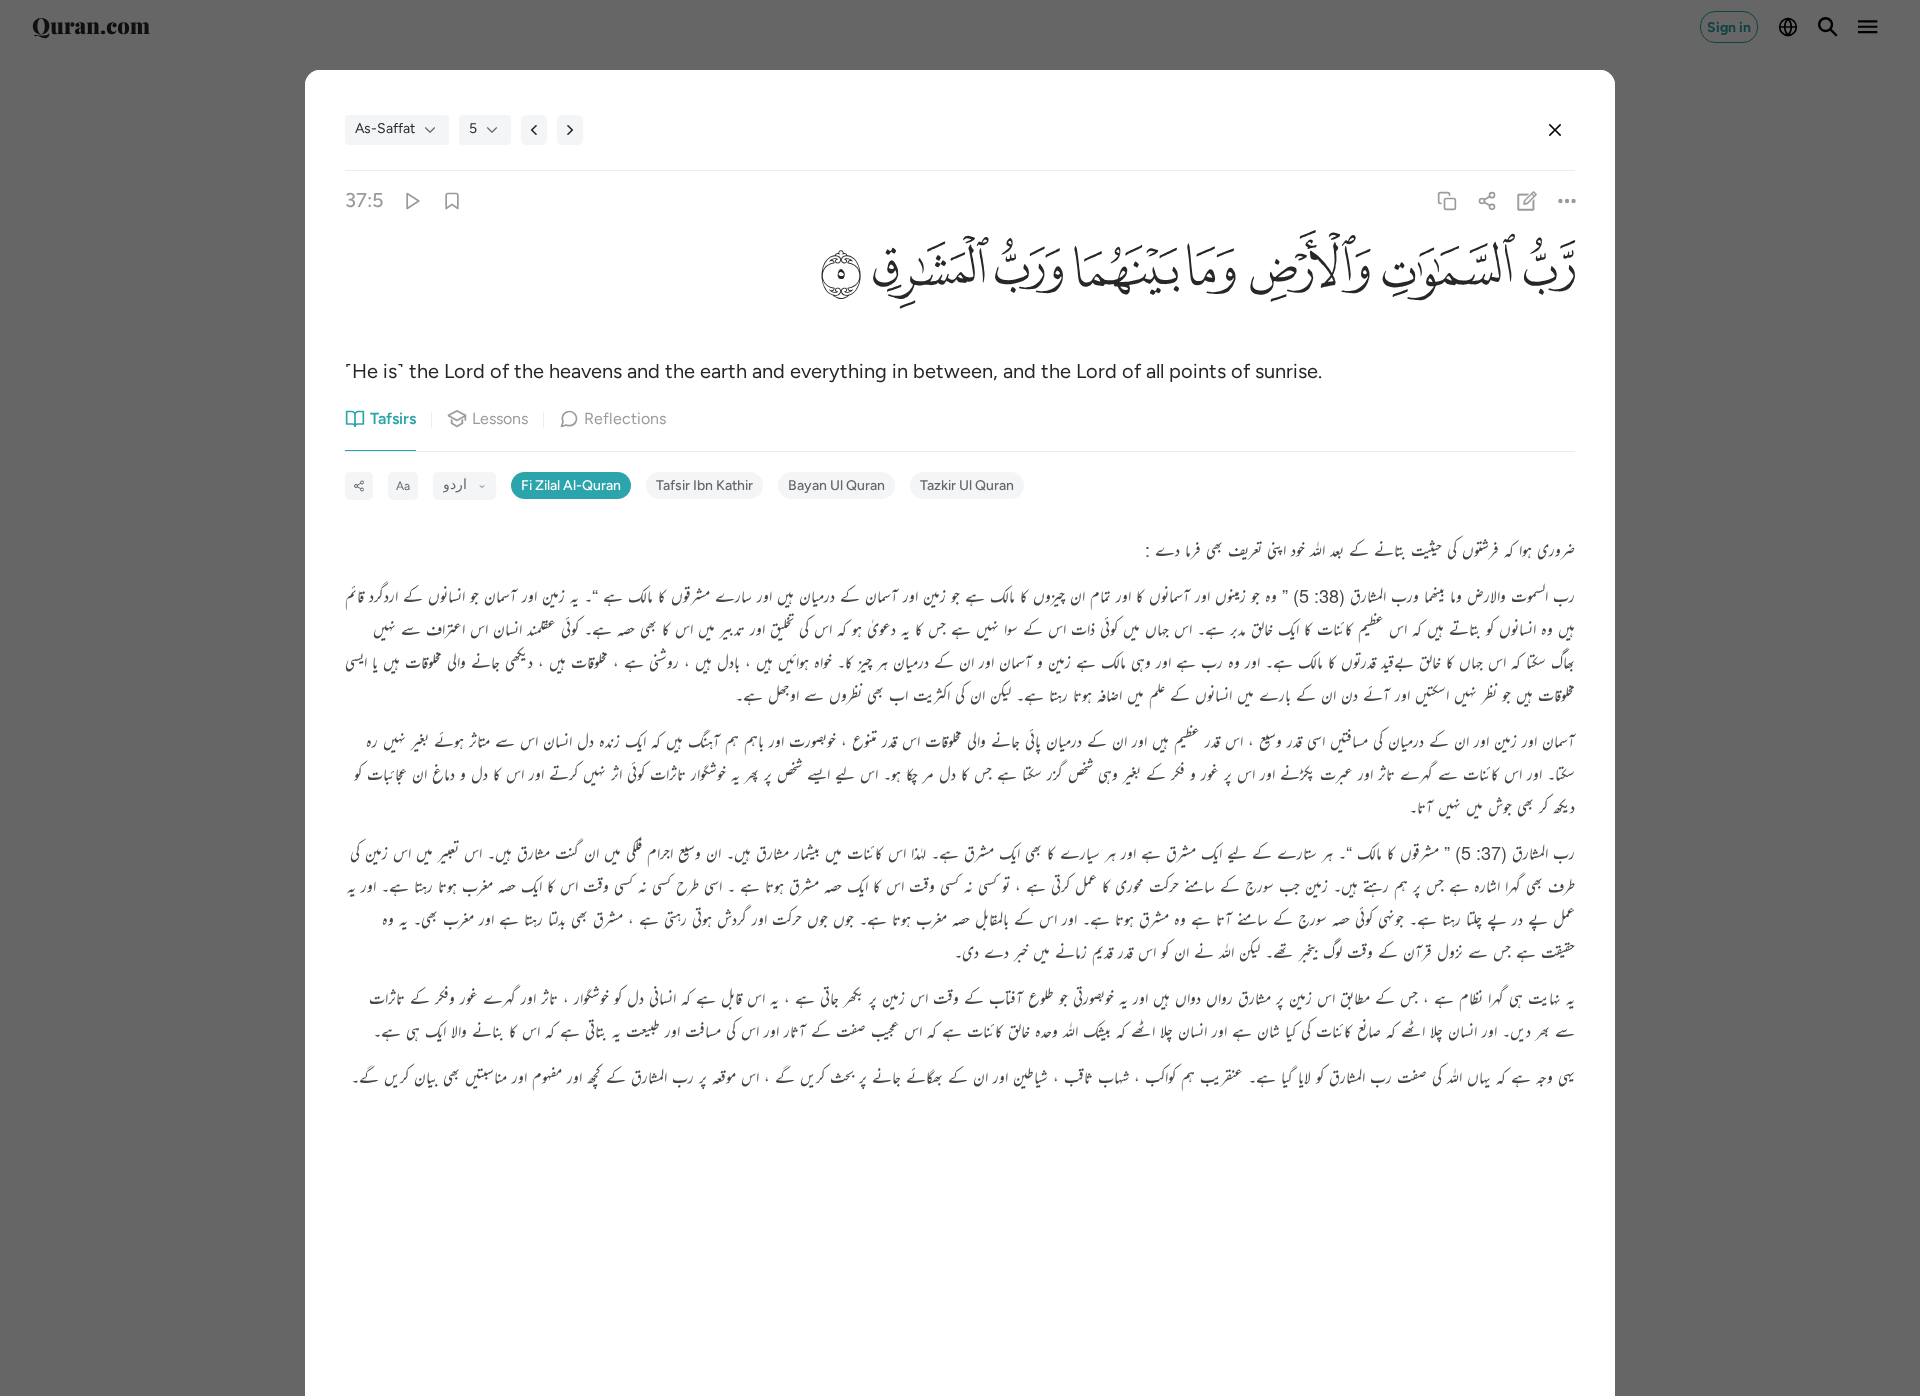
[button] (1545, 274)
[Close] (1555, 130)
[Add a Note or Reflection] (1527, 200)
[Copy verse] (1446, 200)
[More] (1567, 200)
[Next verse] (570, 130)
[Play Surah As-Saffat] (411, 200)
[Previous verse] (534, 130)
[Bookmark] (451, 200)
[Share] (1486, 200)
